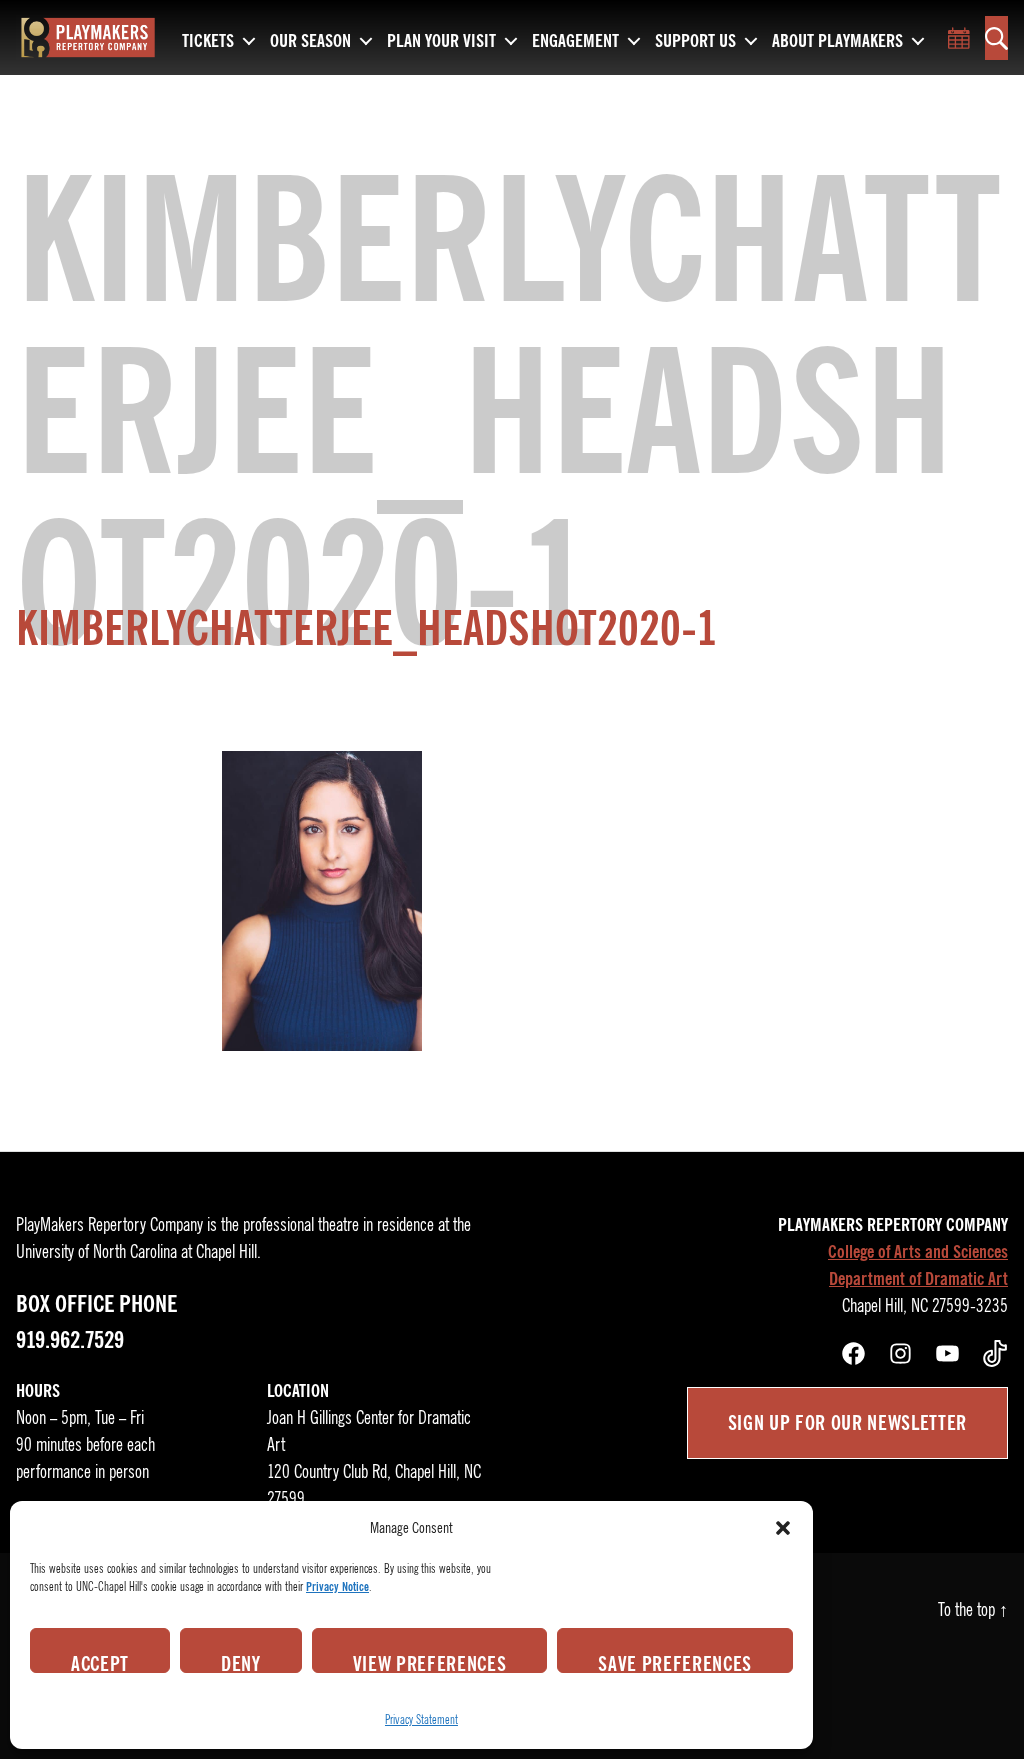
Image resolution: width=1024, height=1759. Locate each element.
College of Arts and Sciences (918, 1252)
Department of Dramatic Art (918, 1279)
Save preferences (675, 1662)
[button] (783, 1528)
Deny (241, 1662)
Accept (100, 1662)
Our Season (310, 42)
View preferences (430, 1662)
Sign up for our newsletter (847, 1423)
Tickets (208, 42)
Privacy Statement (421, 1719)
